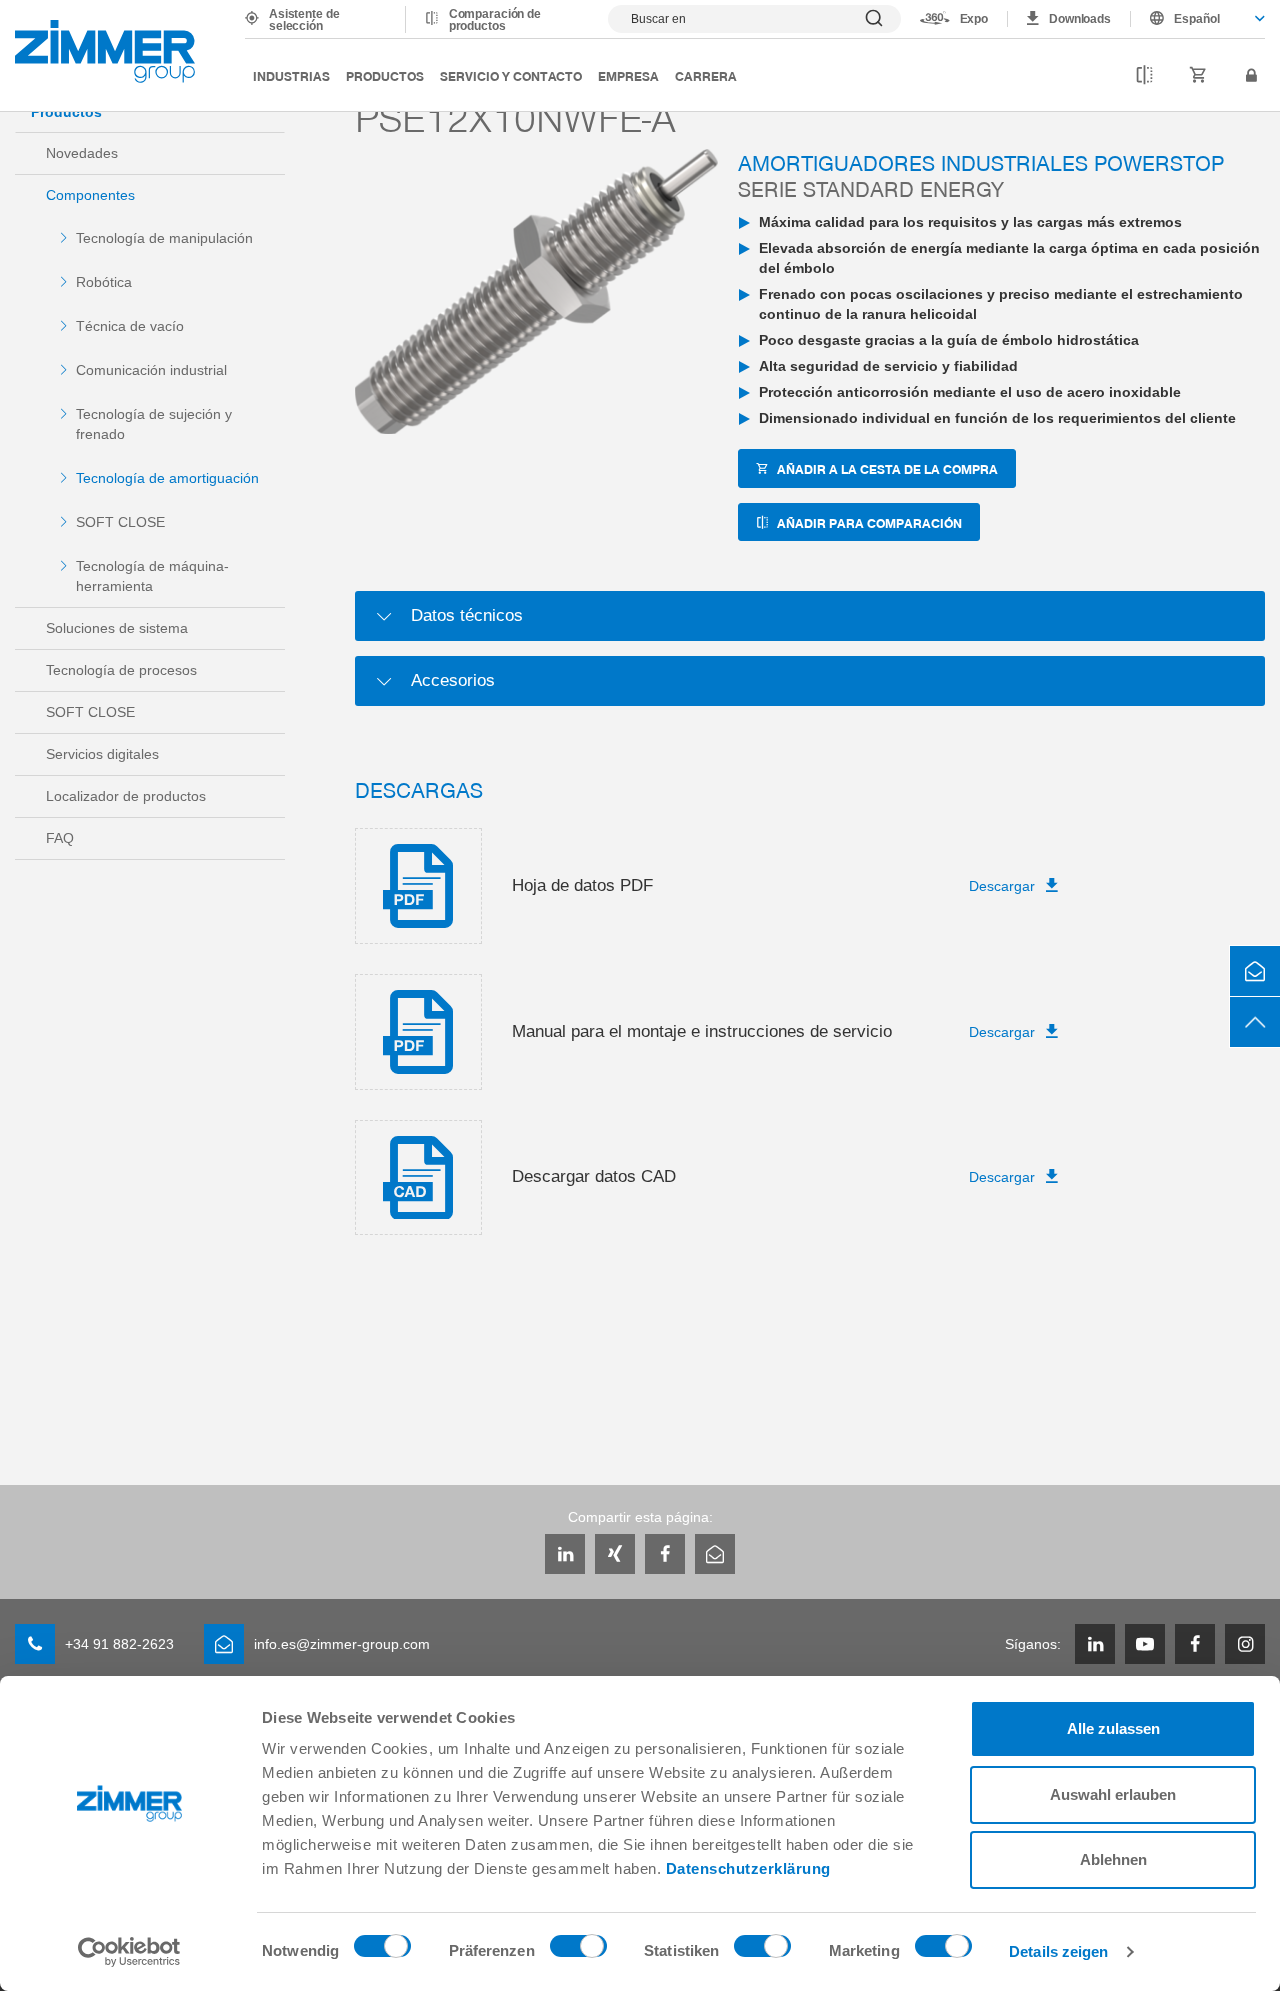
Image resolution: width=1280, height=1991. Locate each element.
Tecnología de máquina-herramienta (152, 576)
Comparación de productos (495, 20)
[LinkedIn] (565, 1554)
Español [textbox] (1197, 19)
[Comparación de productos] (1144, 76)
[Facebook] (665, 1554)
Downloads (1080, 19)
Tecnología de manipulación (164, 238)
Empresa (628, 75)
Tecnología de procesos (121, 670)
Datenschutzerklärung (748, 1868)
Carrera (706, 75)
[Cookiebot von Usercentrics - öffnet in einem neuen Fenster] (129, 1952)
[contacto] (1255, 971)
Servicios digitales (102, 754)
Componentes (90, 195)
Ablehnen (1113, 1859)
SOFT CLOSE (120, 522)
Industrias (291, 75)
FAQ (60, 838)
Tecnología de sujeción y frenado (154, 424)
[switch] (578, 1951)
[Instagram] (1245, 1644)
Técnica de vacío (130, 326)
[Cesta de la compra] (1198, 76)
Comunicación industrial (151, 370)
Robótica (104, 282)
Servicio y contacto (511, 75)
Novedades (82, 153)
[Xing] (615, 1554)
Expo (974, 19)
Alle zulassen (1113, 1728)
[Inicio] (105, 51)
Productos (385, 75)
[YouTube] (1145, 1644)
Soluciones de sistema (117, 628)
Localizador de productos (126, 796)
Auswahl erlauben (1113, 1794)
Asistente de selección (304, 20)
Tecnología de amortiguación (167, 478)
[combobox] (1198, 19)
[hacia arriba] (1255, 1022)
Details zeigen (1058, 1951)
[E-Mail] (715, 1554)
